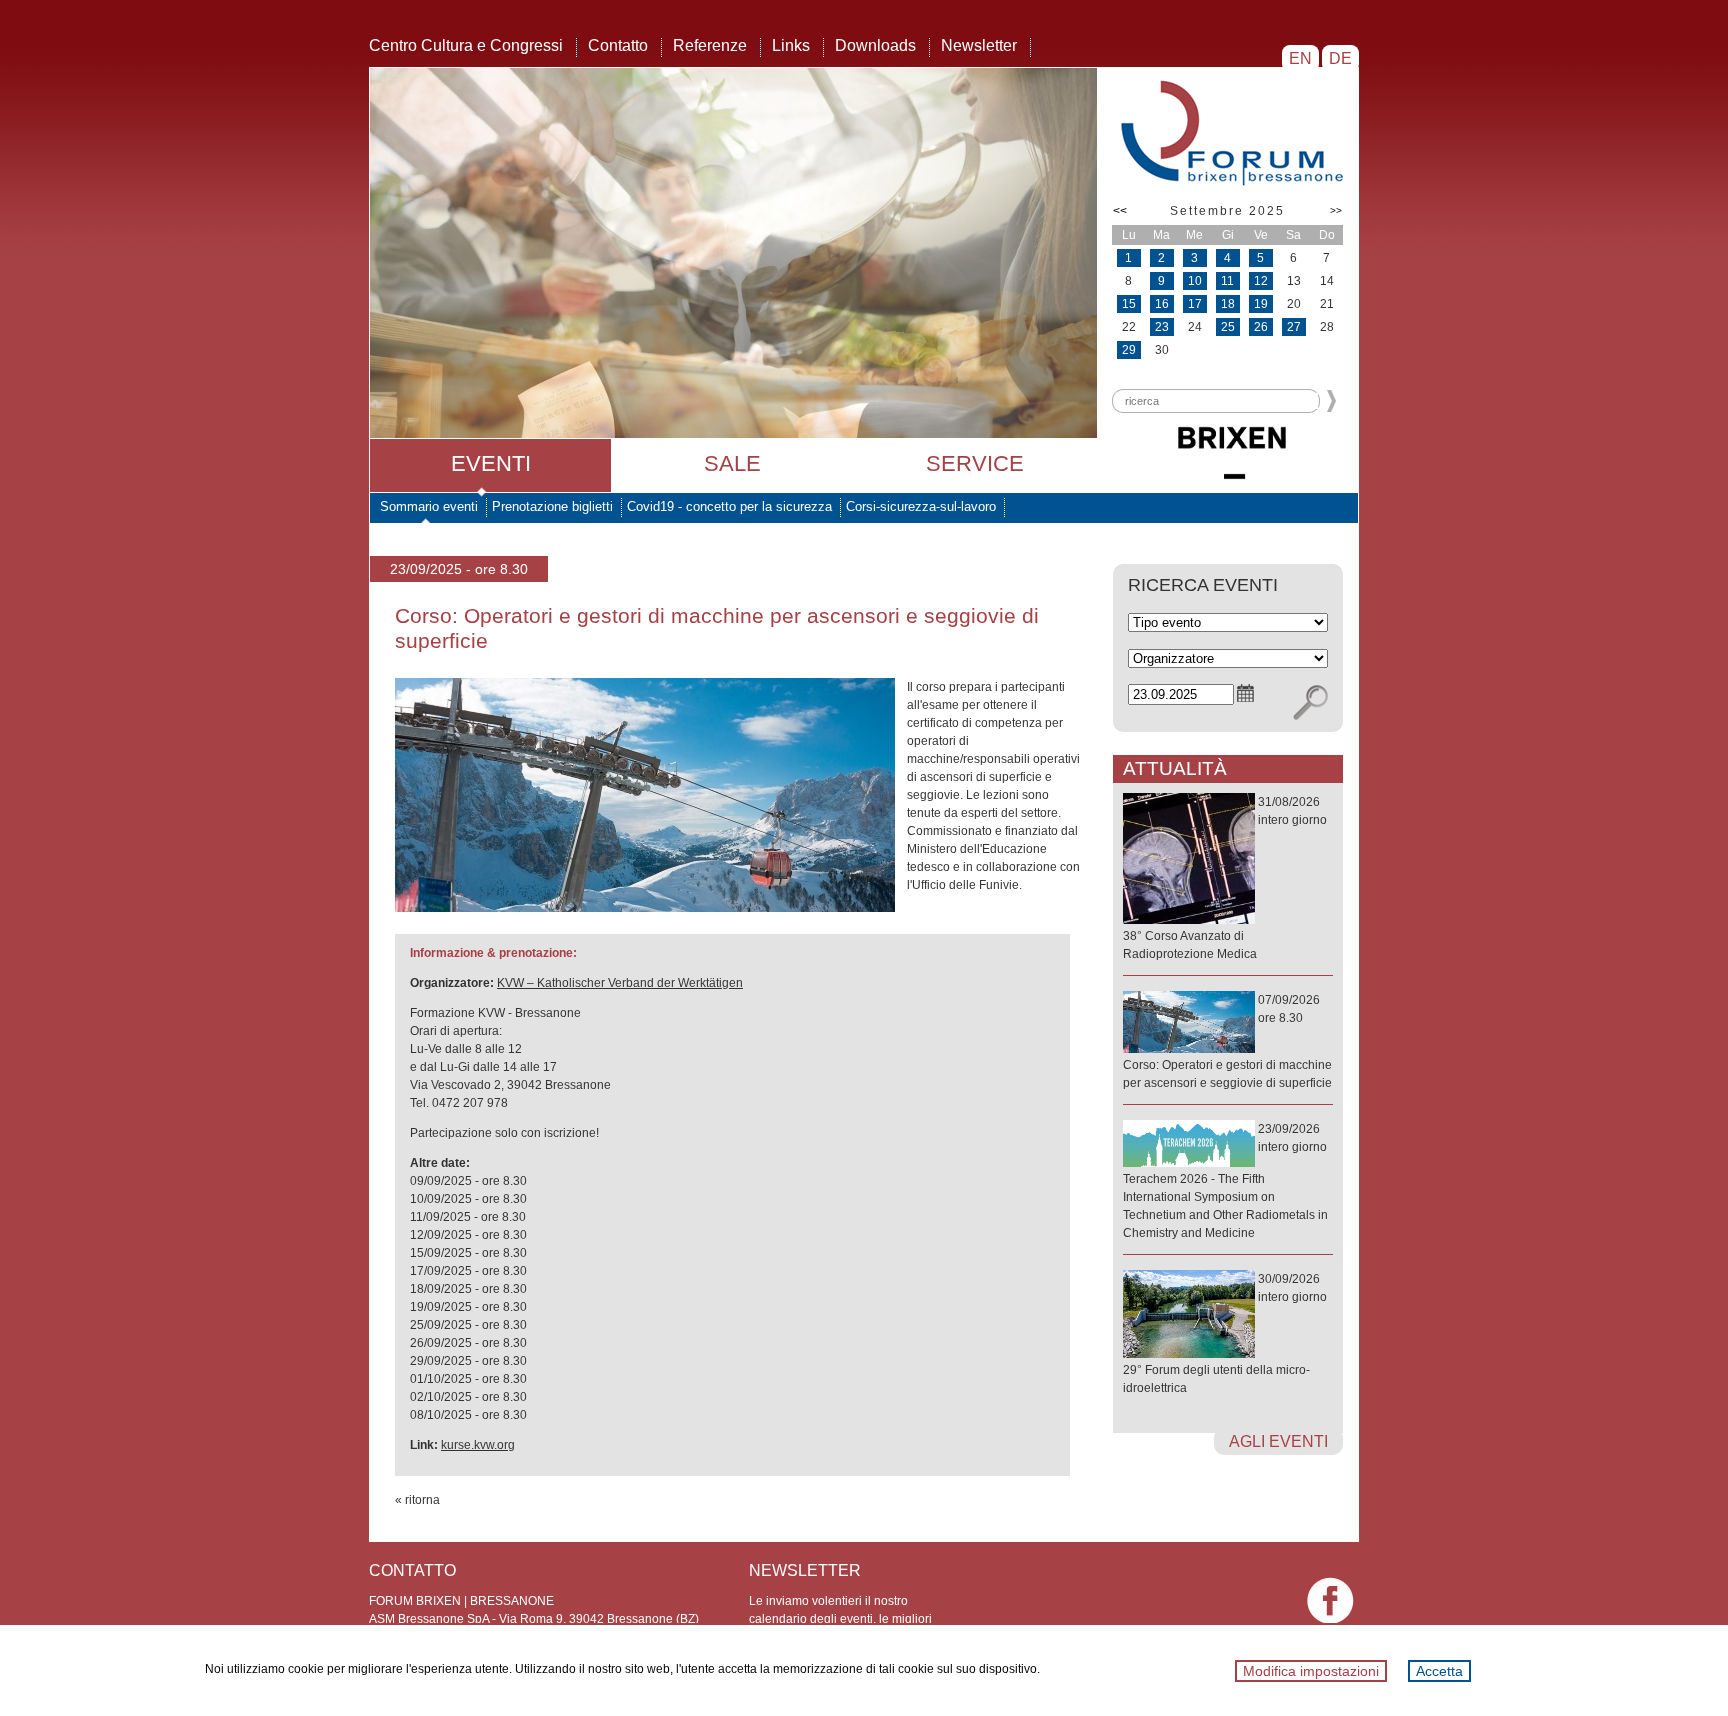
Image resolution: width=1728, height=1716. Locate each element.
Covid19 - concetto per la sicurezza (729, 506)
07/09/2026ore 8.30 (1227, 1041)
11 (1227, 281)
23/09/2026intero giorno (1225, 1181)
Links (791, 45)
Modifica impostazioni (1311, 1671)
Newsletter (979, 45)
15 (1129, 304)
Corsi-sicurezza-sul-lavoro (921, 506)
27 (1294, 327)
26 (1261, 327)
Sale (732, 463)
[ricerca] (1310, 703)
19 (1261, 304)
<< (1120, 211)
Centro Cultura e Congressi (466, 45)
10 (1195, 281)
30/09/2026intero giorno (1225, 1333)
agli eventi (1278, 1441)
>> (1336, 210)
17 (1195, 304)
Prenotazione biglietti (552, 506)
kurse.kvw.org (478, 1445)
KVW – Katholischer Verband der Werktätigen (620, 983)
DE (1340, 58)
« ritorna (417, 1500)
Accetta (1439, 1671)
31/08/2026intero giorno (1225, 878)
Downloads (875, 45)
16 (1162, 304)
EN (1300, 58)
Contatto (618, 45)
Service (975, 463)
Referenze (710, 45)
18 (1228, 304)
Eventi (491, 463)
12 (1261, 281)
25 (1228, 327)
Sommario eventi (429, 506)
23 (1162, 327)
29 (1129, 350)
